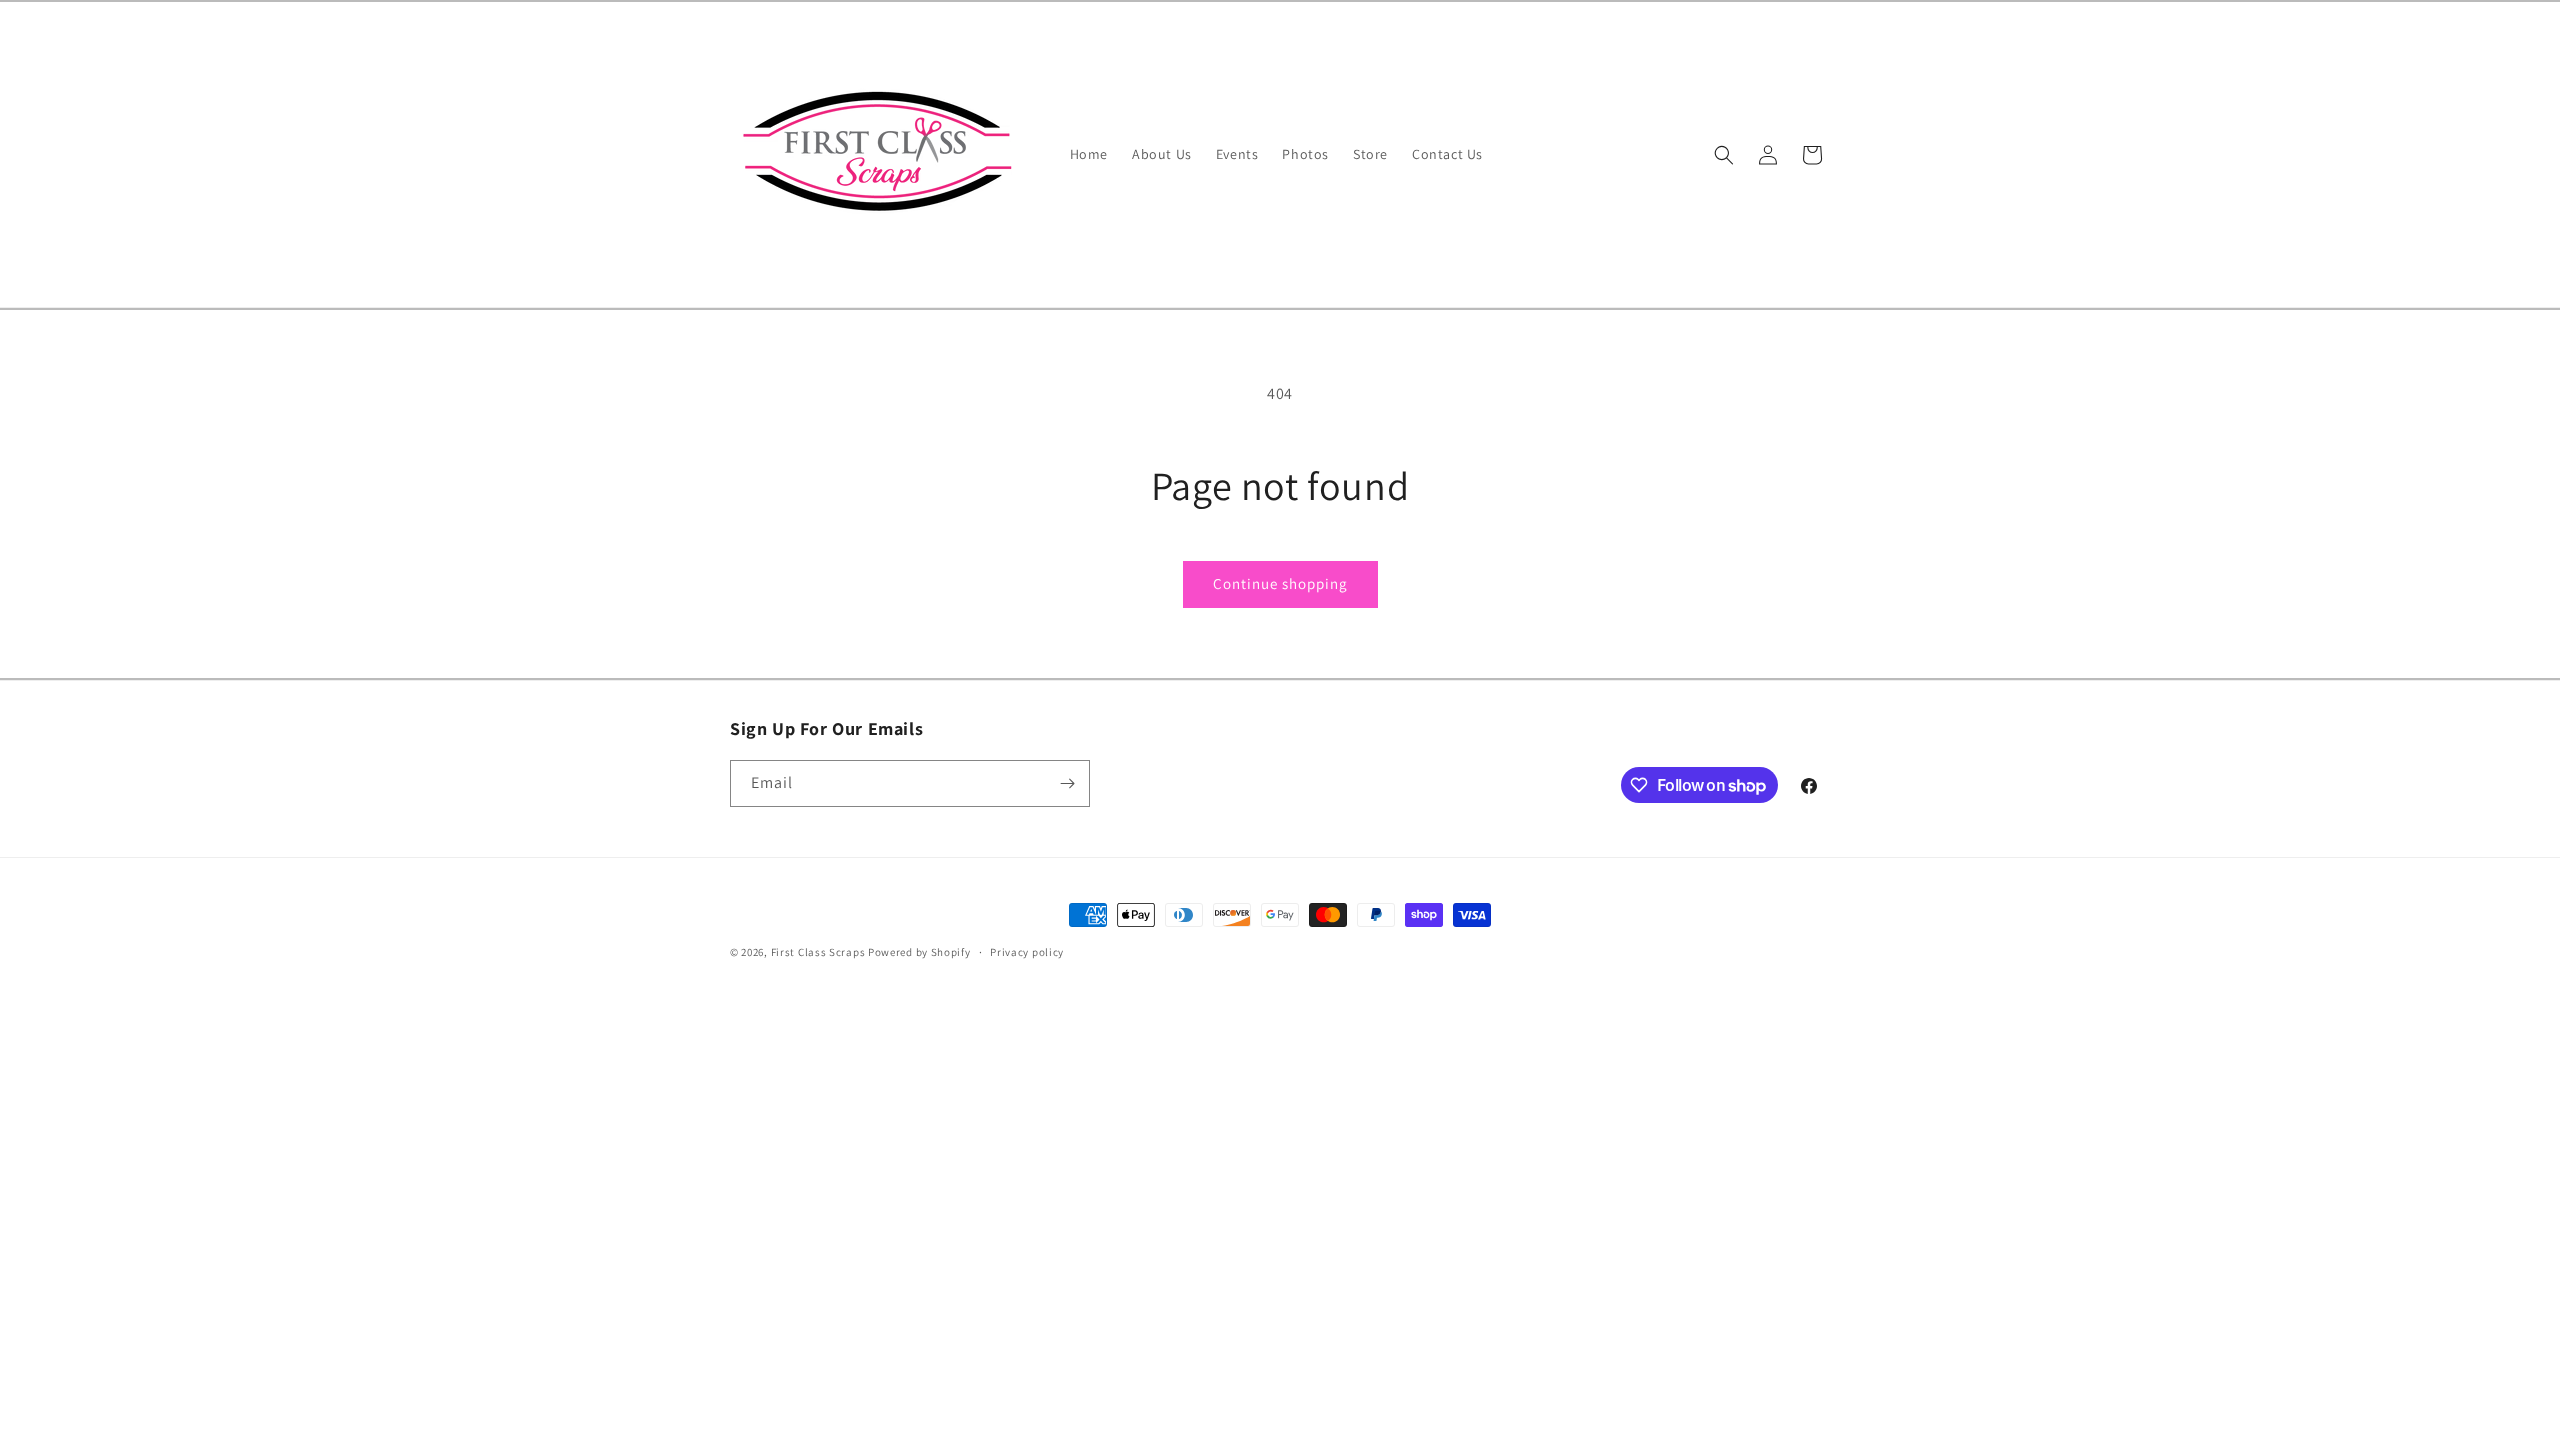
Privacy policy (1027, 952)
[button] (1724, 155)
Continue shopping (1280, 583)
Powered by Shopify (919, 952)
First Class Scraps (818, 952)
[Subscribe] (1067, 783)
